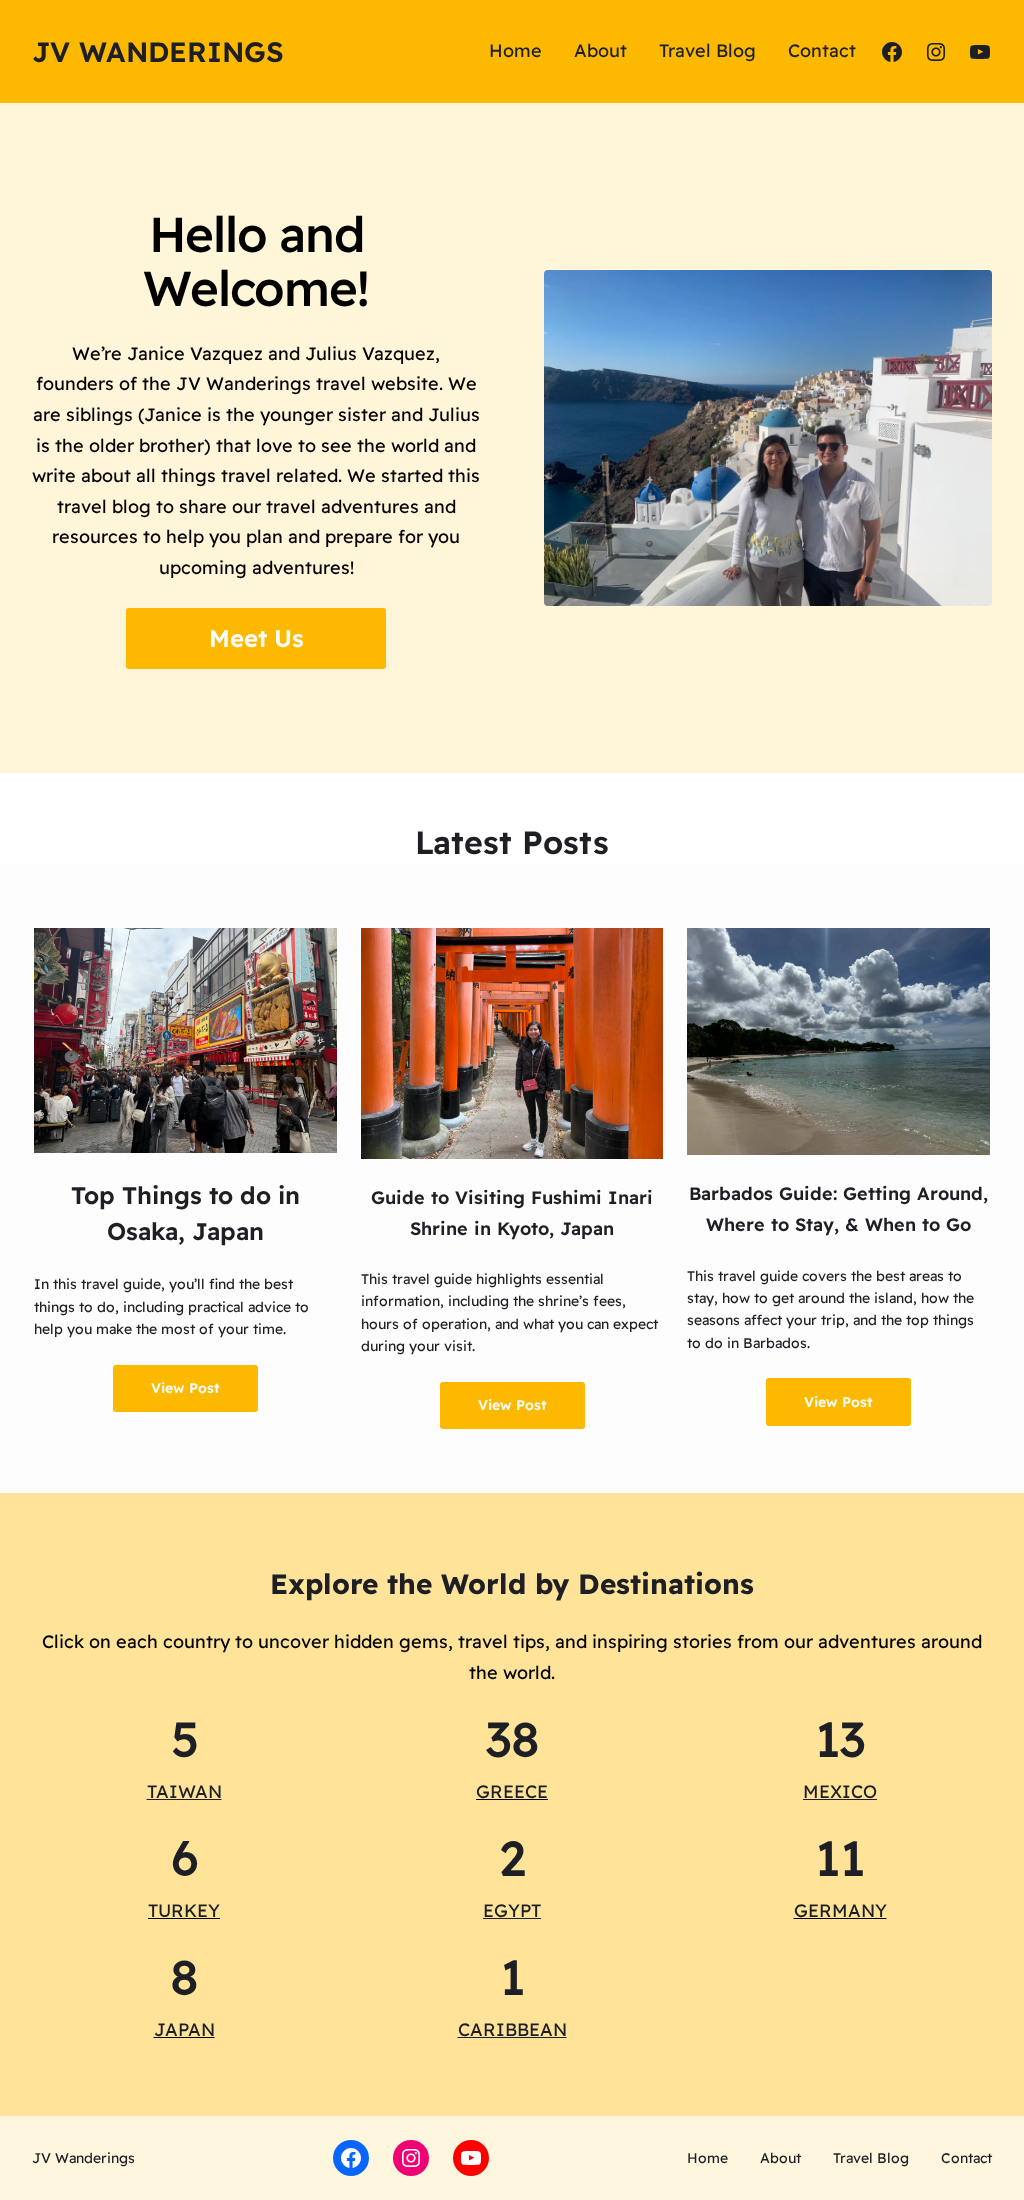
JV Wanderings (158, 51)
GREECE (512, 1791)
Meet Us (256, 638)
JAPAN (184, 2029)
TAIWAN (184, 1791)
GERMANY (840, 1910)
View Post (185, 1388)
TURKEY (184, 1910)
